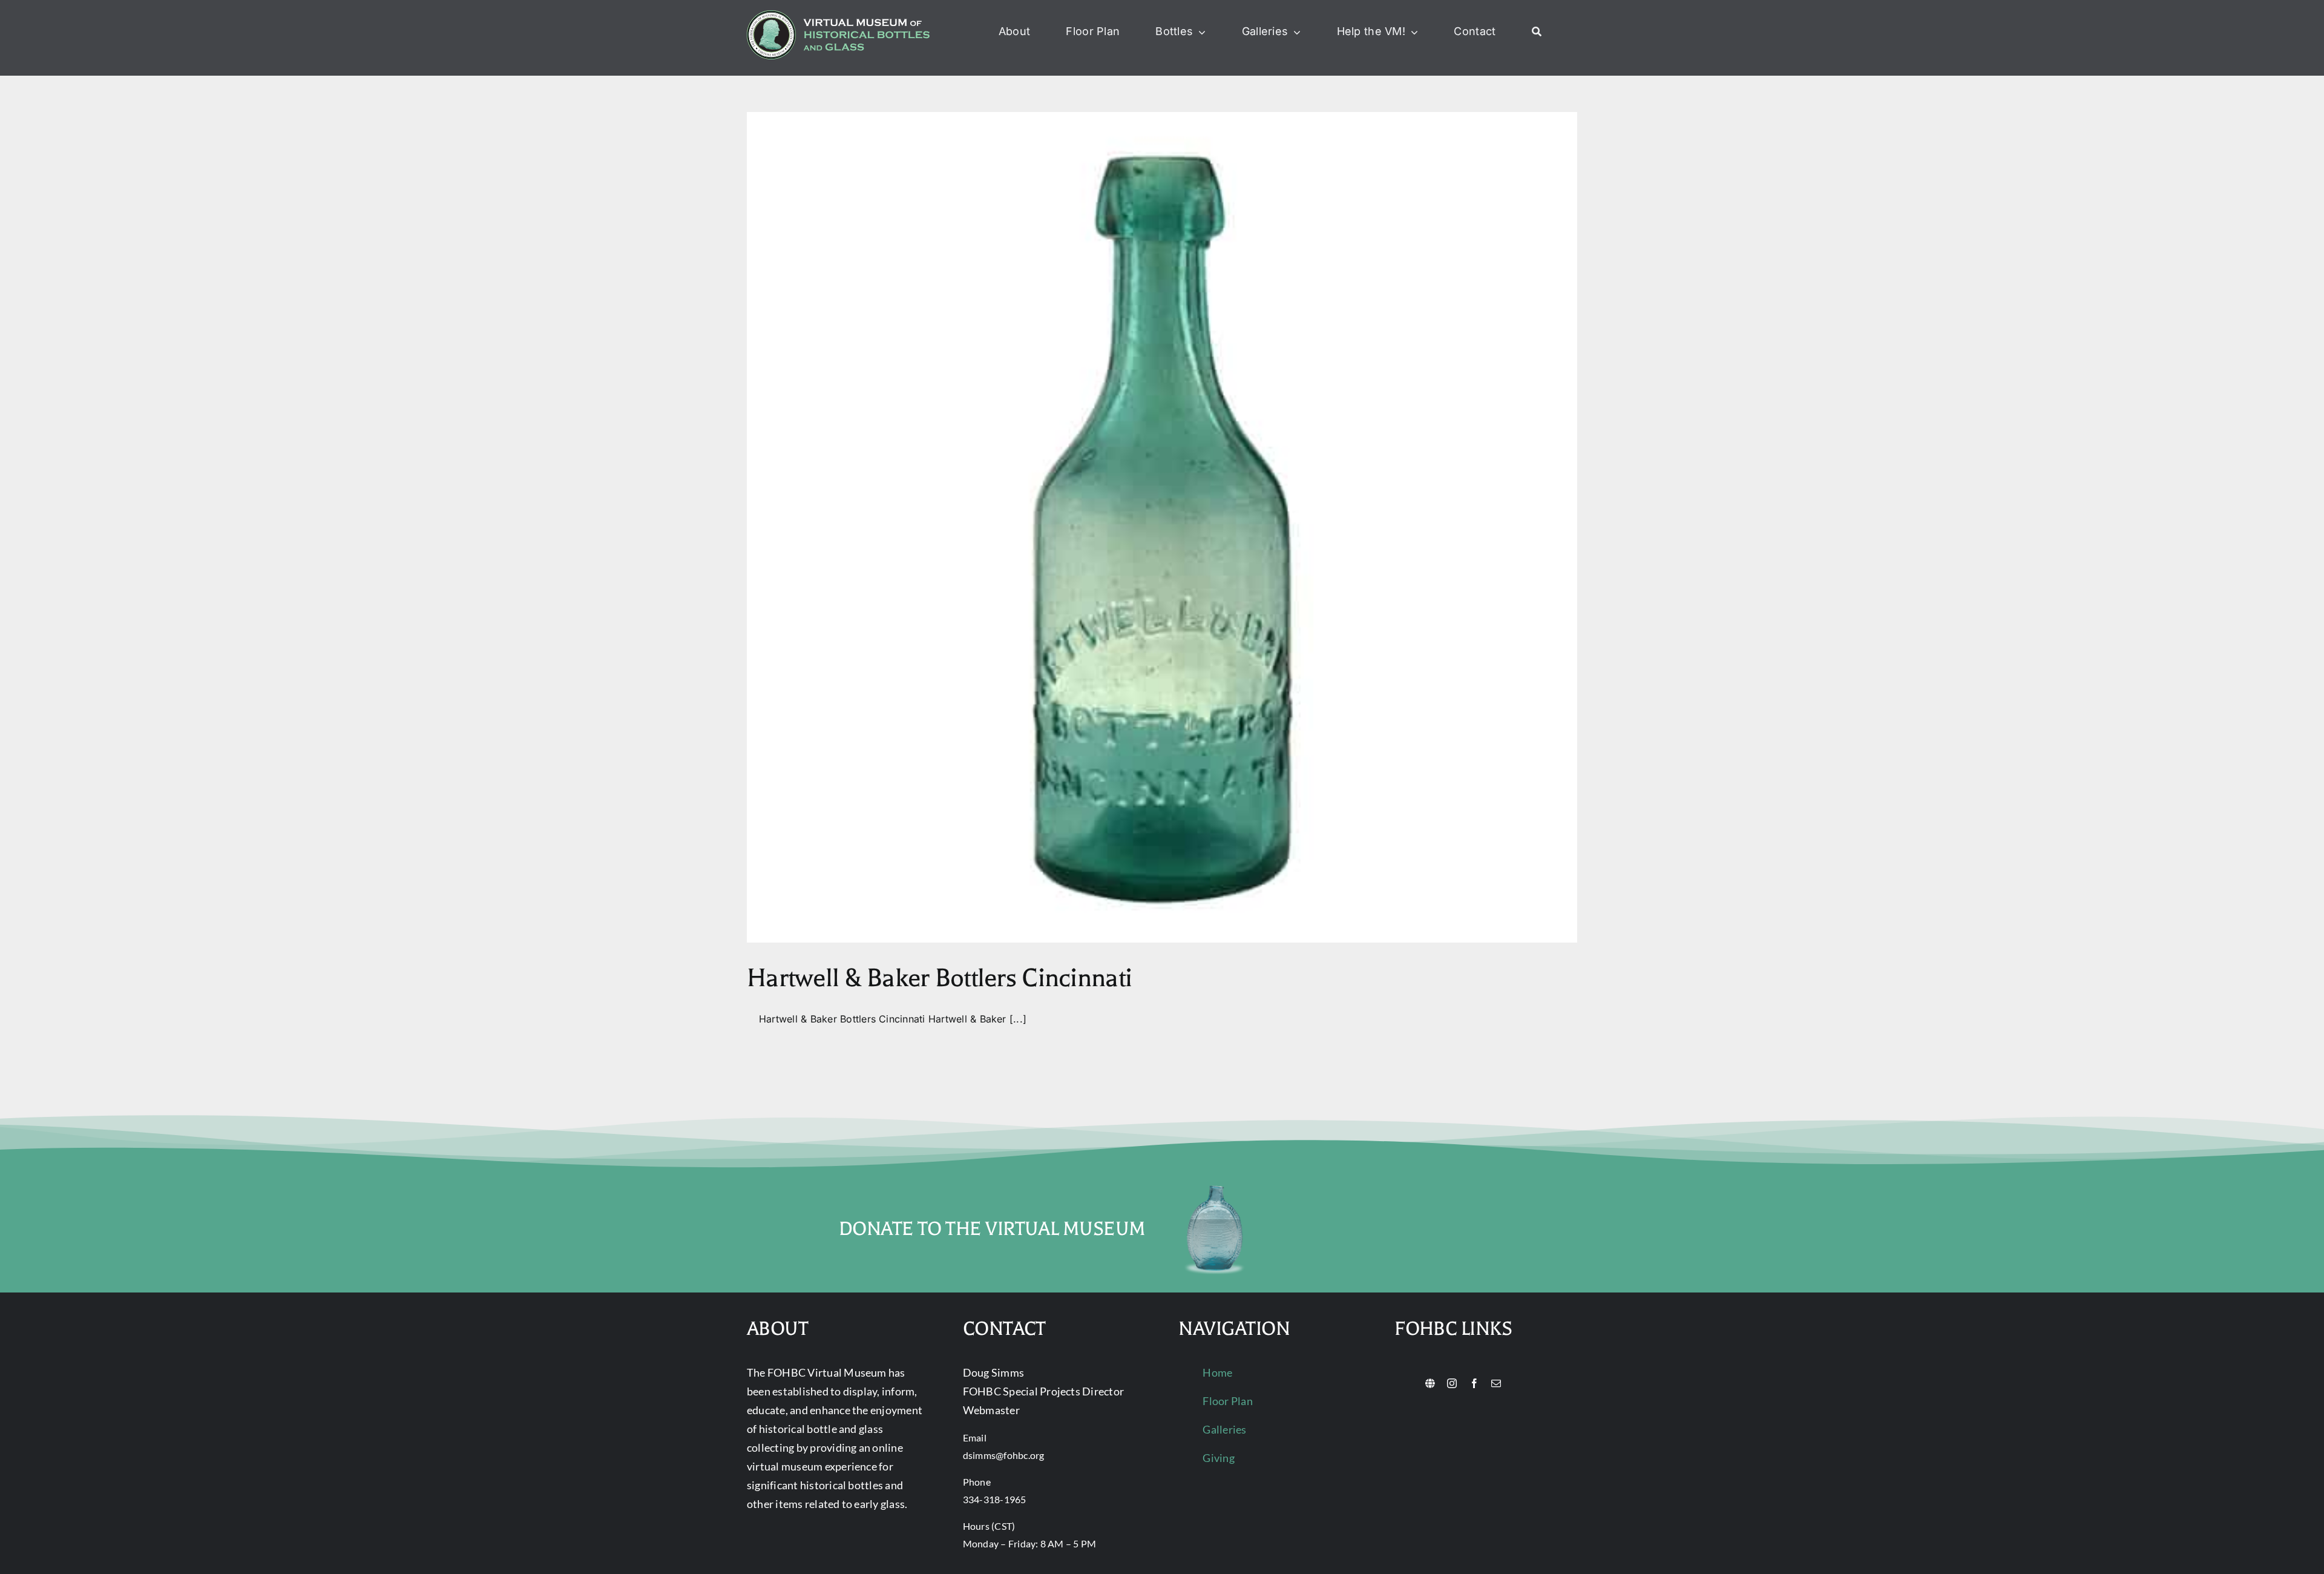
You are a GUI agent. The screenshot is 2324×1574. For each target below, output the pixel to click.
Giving (1218, 1458)
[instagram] (1452, 1383)
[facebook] (1474, 1383)
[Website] (1430, 1383)
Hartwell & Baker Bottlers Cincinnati (939, 978)
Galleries (1224, 1429)
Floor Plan (1227, 1401)
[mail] (1496, 1383)
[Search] (1537, 32)
